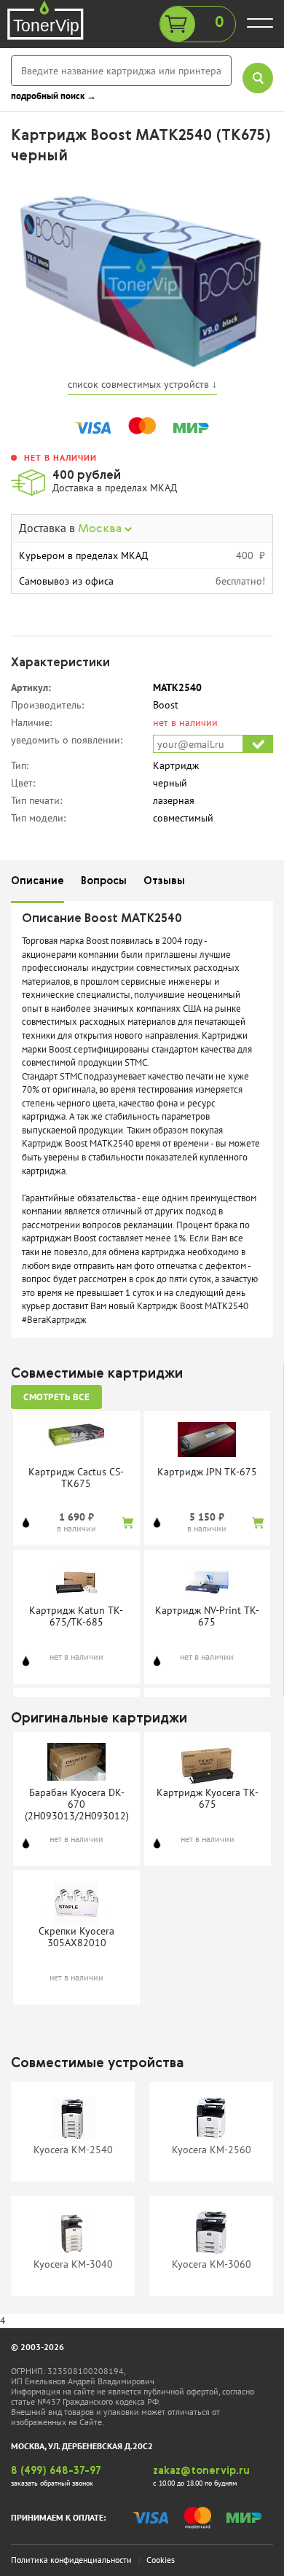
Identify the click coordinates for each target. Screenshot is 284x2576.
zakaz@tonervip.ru (201, 2471)
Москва (101, 529)
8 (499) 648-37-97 (56, 2471)
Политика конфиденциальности (71, 2560)
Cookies (161, 2560)
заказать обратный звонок (52, 2483)
